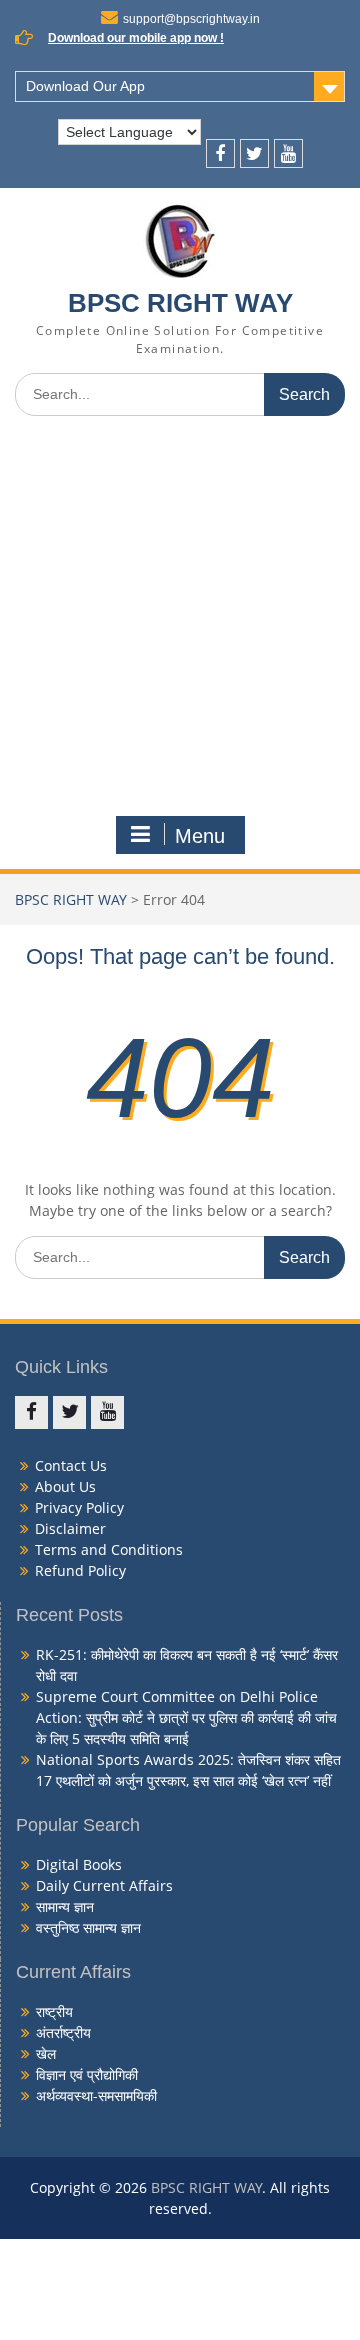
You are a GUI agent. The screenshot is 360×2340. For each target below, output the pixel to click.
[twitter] (254, 153)
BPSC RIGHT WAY (180, 303)
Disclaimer (70, 1528)
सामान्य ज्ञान (65, 1906)
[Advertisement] (180, 621)
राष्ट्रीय (54, 2011)
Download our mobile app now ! (136, 38)
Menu (200, 836)
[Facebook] (220, 153)
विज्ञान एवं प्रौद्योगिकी (87, 2074)
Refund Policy (80, 1570)
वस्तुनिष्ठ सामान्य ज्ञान (88, 1927)
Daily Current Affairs (104, 1885)
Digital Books (79, 1864)
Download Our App (85, 86)
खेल (46, 2053)
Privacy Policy (79, 1507)
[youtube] (288, 153)
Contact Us (71, 1465)
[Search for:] (180, 393)
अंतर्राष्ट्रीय (63, 2032)
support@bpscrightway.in (191, 19)
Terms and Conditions (109, 1549)
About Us (65, 1486)
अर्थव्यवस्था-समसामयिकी (96, 2095)
